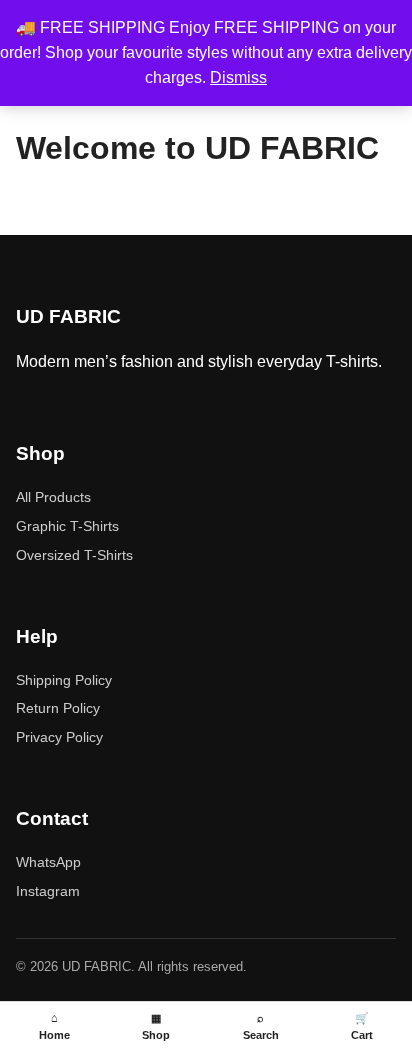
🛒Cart (362, 1026)
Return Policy (58, 708)
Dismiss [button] (238, 77)
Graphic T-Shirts (67, 526)
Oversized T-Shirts (74, 555)
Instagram (48, 891)
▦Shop (156, 1026)
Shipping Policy (64, 680)
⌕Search (261, 1026)
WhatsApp (48, 862)
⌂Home (54, 1026)
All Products (53, 497)
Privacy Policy (59, 737)
